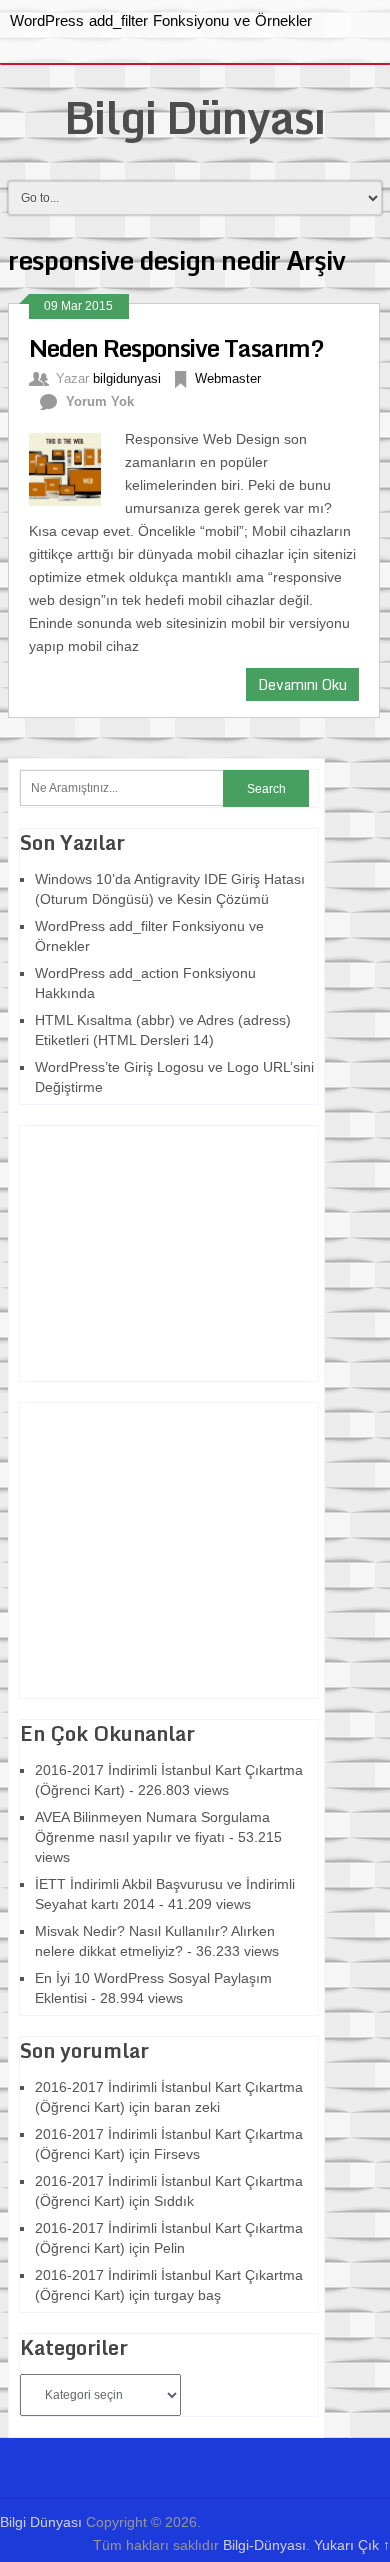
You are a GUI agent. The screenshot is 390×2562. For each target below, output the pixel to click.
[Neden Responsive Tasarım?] (77, 467)
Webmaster (228, 378)
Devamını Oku (302, 684)
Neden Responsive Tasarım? (176, 347)
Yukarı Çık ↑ (352, 2545)
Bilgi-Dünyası (264, 2545)
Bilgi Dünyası (194, 117)
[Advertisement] (145, 1251)
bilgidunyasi (127, 378)
